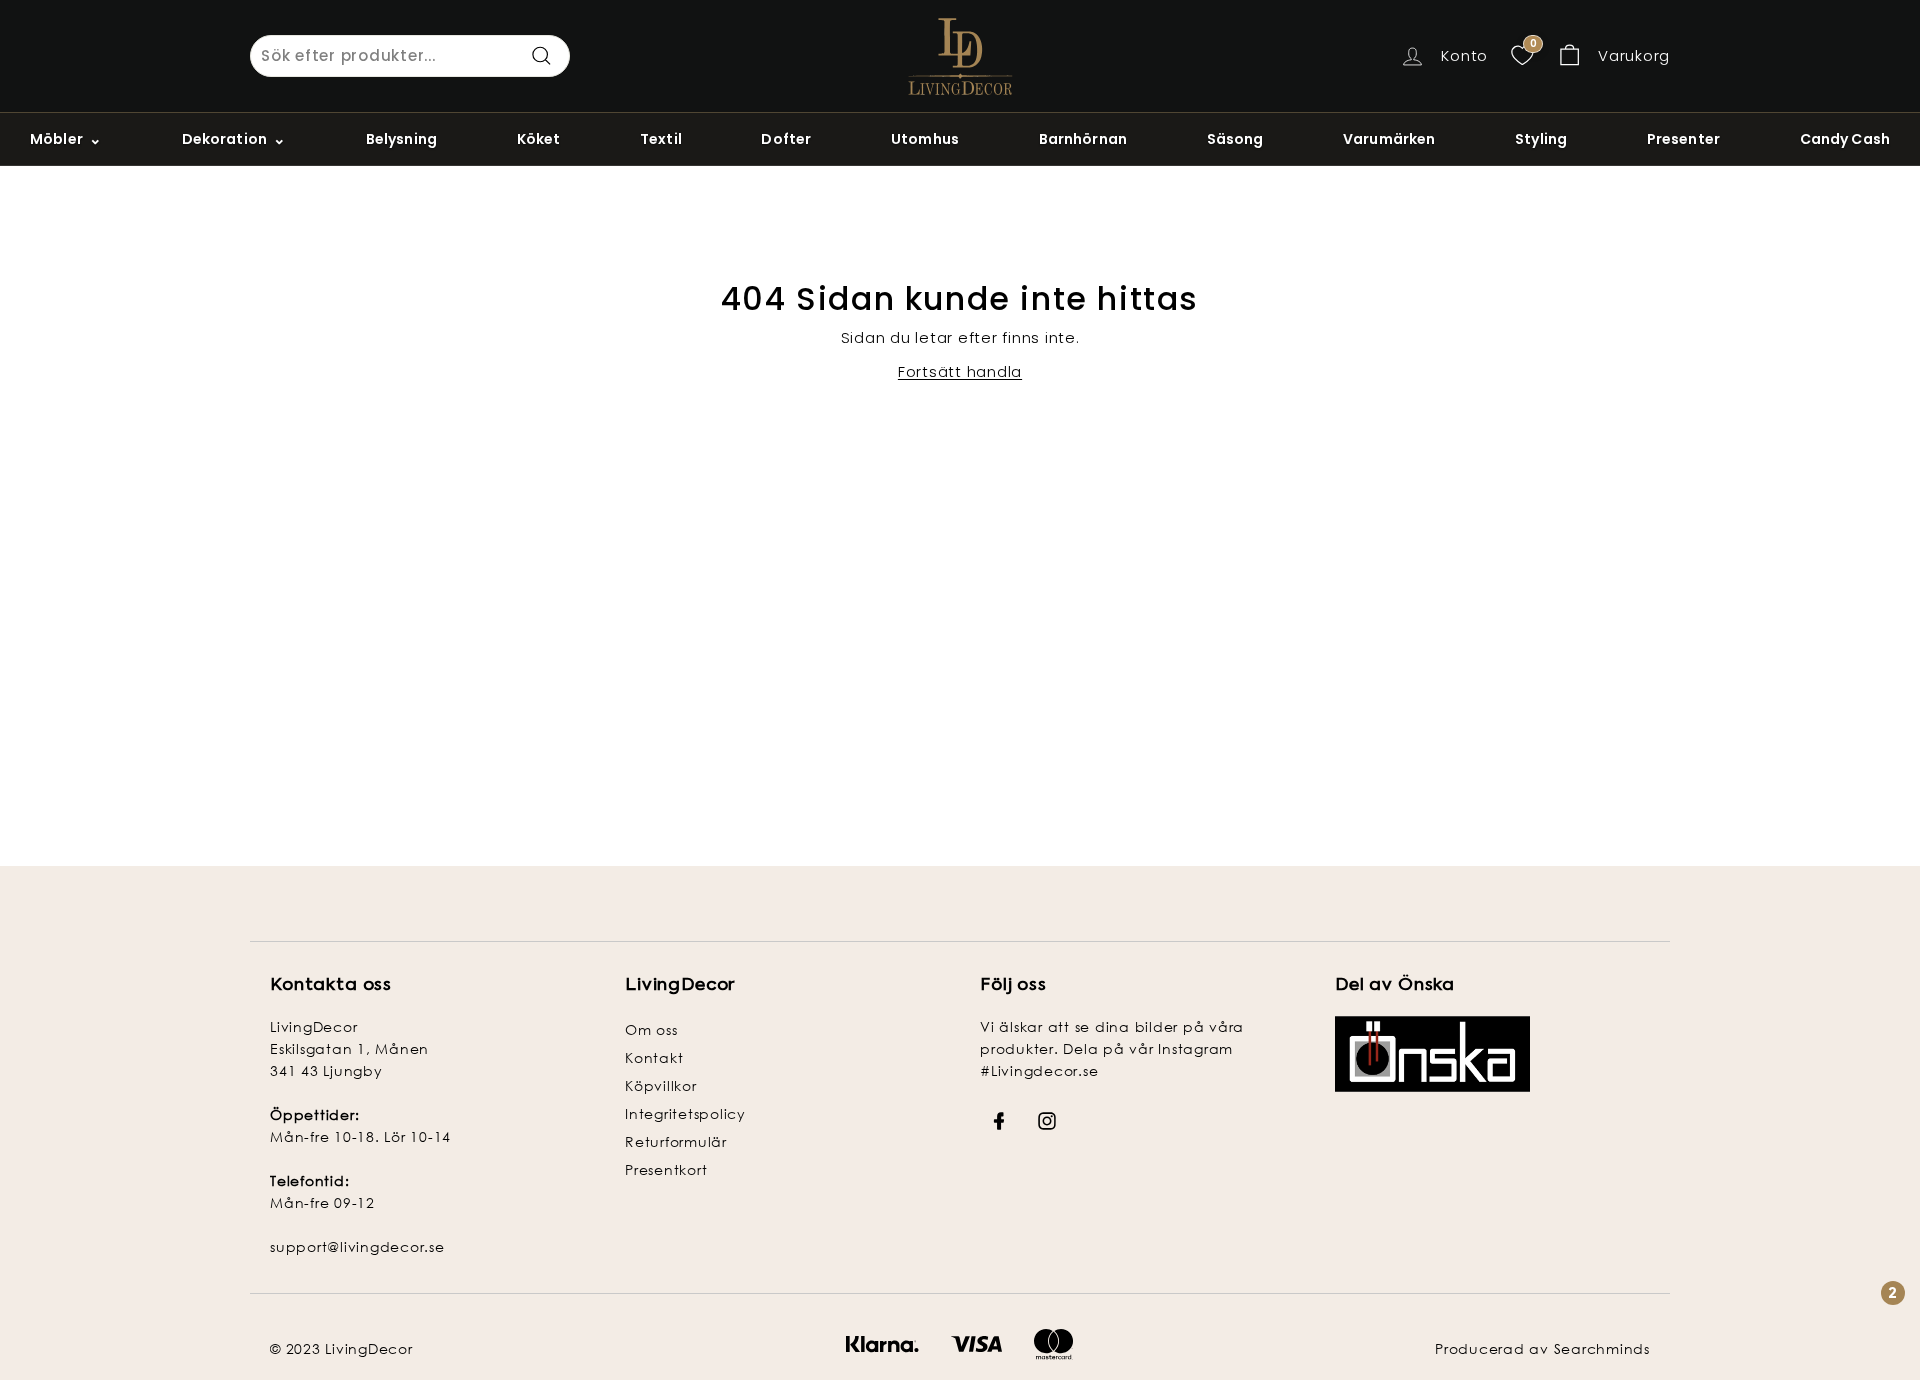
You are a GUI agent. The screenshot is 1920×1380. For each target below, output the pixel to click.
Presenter (1683, 139)
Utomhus (925, 139)
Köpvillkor (661, 1085)
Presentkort (666, 1169)
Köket (539, 139)
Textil (661, 139)
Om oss (651, 1029)
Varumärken (1389, 139)
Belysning (401, 139)
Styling (1541, 139)
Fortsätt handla (960, 371)
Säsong (1235, 139)
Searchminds (1602, 1348)
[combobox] (410, 56)
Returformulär (676, 1141)
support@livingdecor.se (357, 1246)
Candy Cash (1845, 139)
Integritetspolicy (685, 1113)
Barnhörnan (1083, 139)
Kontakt (654, 1057)
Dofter (786, 139)
